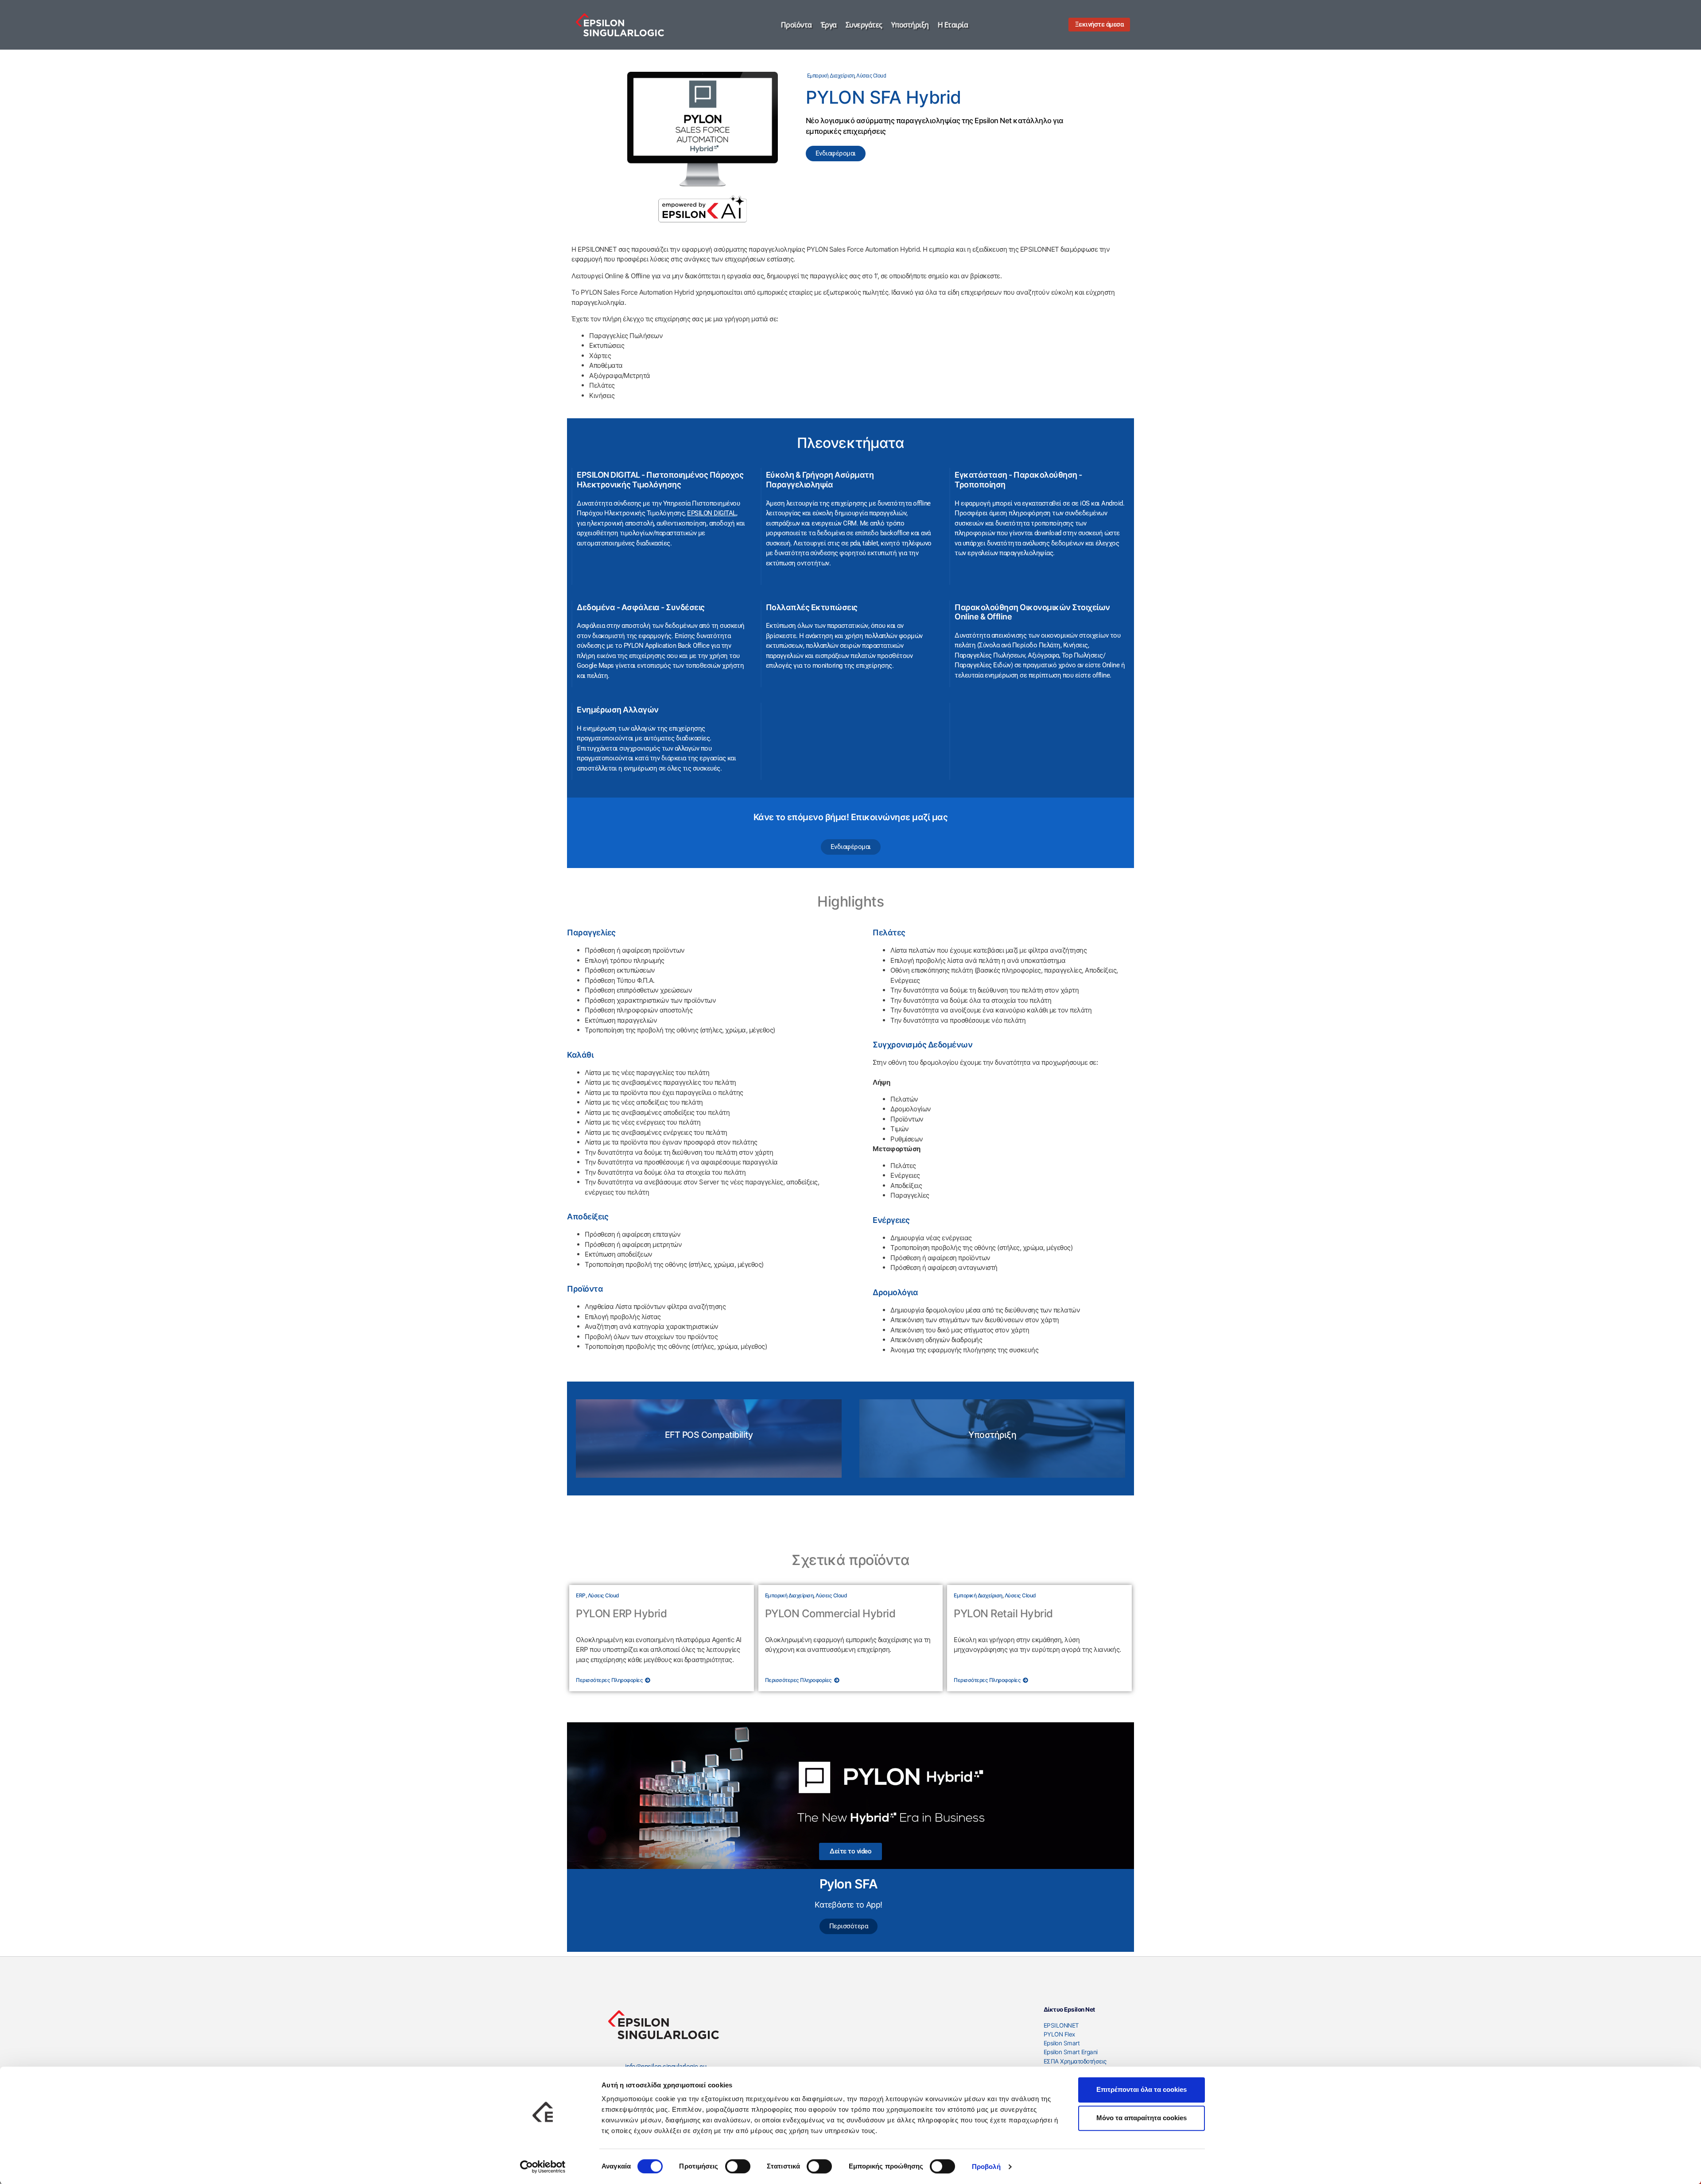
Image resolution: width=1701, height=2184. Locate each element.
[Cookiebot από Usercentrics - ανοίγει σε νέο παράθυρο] (543, 2167)
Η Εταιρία (953, 25)
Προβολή (986, 2166)
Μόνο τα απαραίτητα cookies (1142, 2118)
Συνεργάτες (864, 25)
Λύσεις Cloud (871, 76)
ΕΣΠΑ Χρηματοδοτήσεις (1075, 2061)
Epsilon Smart (1062, 2043)
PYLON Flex (1059, 2034)
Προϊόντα (796, 25)
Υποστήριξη (910, 25)
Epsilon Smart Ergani (1071, 2052)
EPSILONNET (1061, 2025)
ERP (581, 1595)
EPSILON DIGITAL (712, 513)
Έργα (829, 25)
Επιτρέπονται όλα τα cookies (1142, 2089)
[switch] (738, 2166)
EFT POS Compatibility (709, 1435)
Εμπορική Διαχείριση (831, 76)
